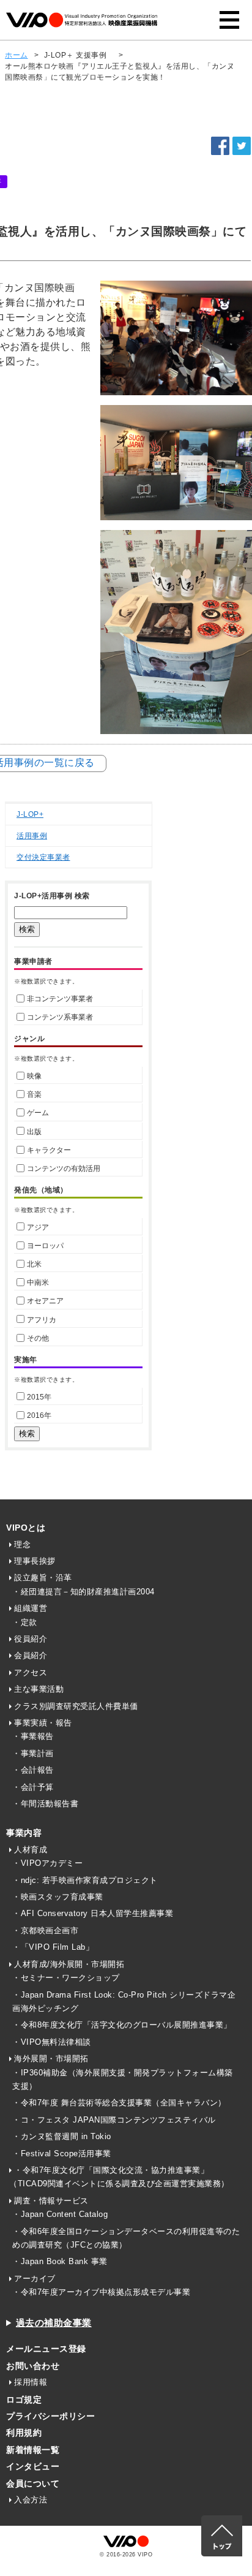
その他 (38, 1338)
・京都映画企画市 (45, 1930)
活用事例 (32, 836)
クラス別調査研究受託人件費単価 (76, 1706)
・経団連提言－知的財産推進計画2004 (83, 1592)
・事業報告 (33, 1736)
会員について (33, 2483)
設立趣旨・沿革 (43, 1578)
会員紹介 (31, 1655)
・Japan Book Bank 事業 (60, 2261)
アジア (38, 1227)
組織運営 (31, 1608)
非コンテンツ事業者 (60, 999)
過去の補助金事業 (54, 2323)
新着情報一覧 (33, 2450)
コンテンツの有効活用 (64, 1169)
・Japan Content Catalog (60, 2214)
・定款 (25, 1622)
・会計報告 (33, 1770)
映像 (34, 1076)
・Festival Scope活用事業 (62, 2154)
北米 (34, 1264)
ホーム (17, 55)
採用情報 (31, 2382)
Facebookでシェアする (220, 146)
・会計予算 (33, 1787)
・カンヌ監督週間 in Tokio (62, 2136)
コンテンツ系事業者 (60, 1017)
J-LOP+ (30, 814)
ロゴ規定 (24, 2400)
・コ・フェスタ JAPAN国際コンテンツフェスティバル (114, 2120)
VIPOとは (26, 1528)
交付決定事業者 (43, 857)
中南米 (38, 1282)
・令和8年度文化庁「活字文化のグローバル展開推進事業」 (122, 2025)
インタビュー (33, 2466)
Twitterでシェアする (242, 146)
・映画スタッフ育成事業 (58, 1897)
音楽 (34, 1094)
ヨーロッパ (45, 1246)
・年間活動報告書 (45, 1804)
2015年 (39, 1397)
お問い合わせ (33, 2366)
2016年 (39, 1415)
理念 (22, 1544)
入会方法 (31, 2500)
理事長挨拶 (35, 1561)
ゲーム (38, 1113)
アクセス (31, 1673)
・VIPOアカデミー (47, 1863)
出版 (34, 1132)
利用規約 (24, 2433)
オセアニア (45, 1301)
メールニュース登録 (46, 2349)
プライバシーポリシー (50, 2416)
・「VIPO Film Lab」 (53, 1947)
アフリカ (42, 1320)
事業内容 (24, 1833)
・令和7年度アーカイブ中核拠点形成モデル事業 (101, 2292)
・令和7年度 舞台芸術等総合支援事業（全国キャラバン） (119, 2103)
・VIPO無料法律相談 (52, 2042)
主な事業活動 (39, 1689)
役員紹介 (31, 1639)
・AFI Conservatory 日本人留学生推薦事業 (93, 1913)
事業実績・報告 (43, 1723)
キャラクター (49, 1150)
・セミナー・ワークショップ (66, 1978)
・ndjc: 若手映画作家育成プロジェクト (85, 1880)
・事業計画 (33, 1753)
